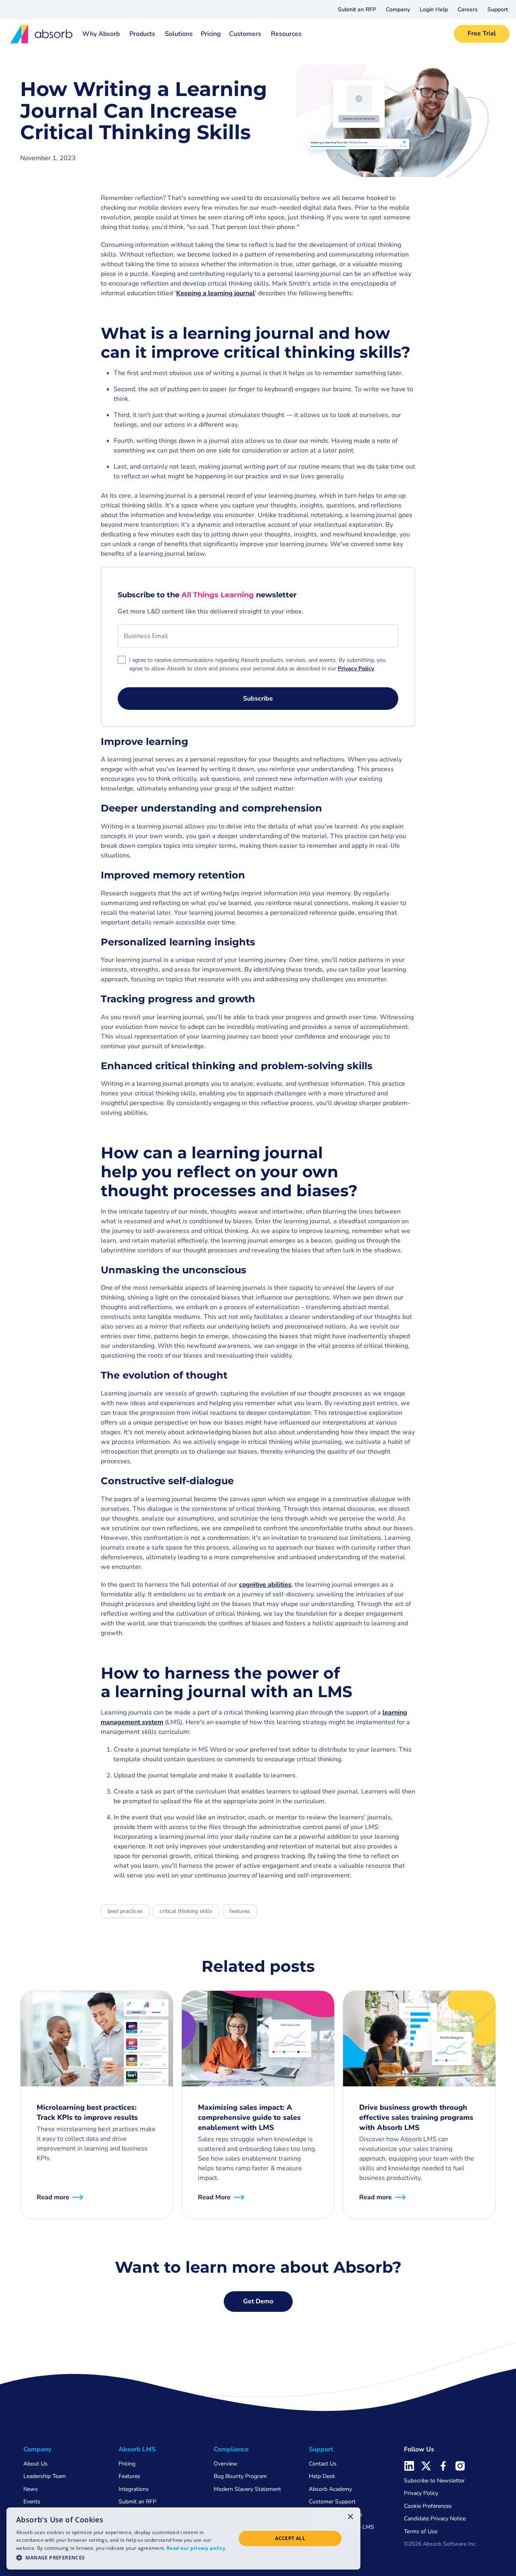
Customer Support (332, 2502)
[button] (398, 10)
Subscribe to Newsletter (434, 2481)
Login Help (434, 9)
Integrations (134, 2489)
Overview (226, 2464)
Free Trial (482, 33)
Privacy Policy (421, 2493)
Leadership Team (45, 2476)
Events (32, 2502)
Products (142, 34)
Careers (468, 9)
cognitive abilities (265, 1585)
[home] (39, 34)
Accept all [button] (290, 2538)
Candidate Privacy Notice (435, 2519)
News (31, 2489)
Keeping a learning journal (215, 293)
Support (498, 9)
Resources (286, 34)
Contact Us (323, 2464)
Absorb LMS (137, 2449)
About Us (35, 2464)
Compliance (231, 2449)
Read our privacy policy (196, 2548)
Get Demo (258, 2301)
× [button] (351, 2516)
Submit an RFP (357, 9)
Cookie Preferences (428, 2506)
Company (398, 9)
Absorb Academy (330, 2489)
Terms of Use (421, 2531)
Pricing (211, 34)
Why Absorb (101, 34)
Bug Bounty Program (240, 2476)
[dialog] (183, 2538)
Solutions (179, 34)
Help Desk (322, 2476)
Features (129, 2476)
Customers (245, 34)
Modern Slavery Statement (247, 2489)
